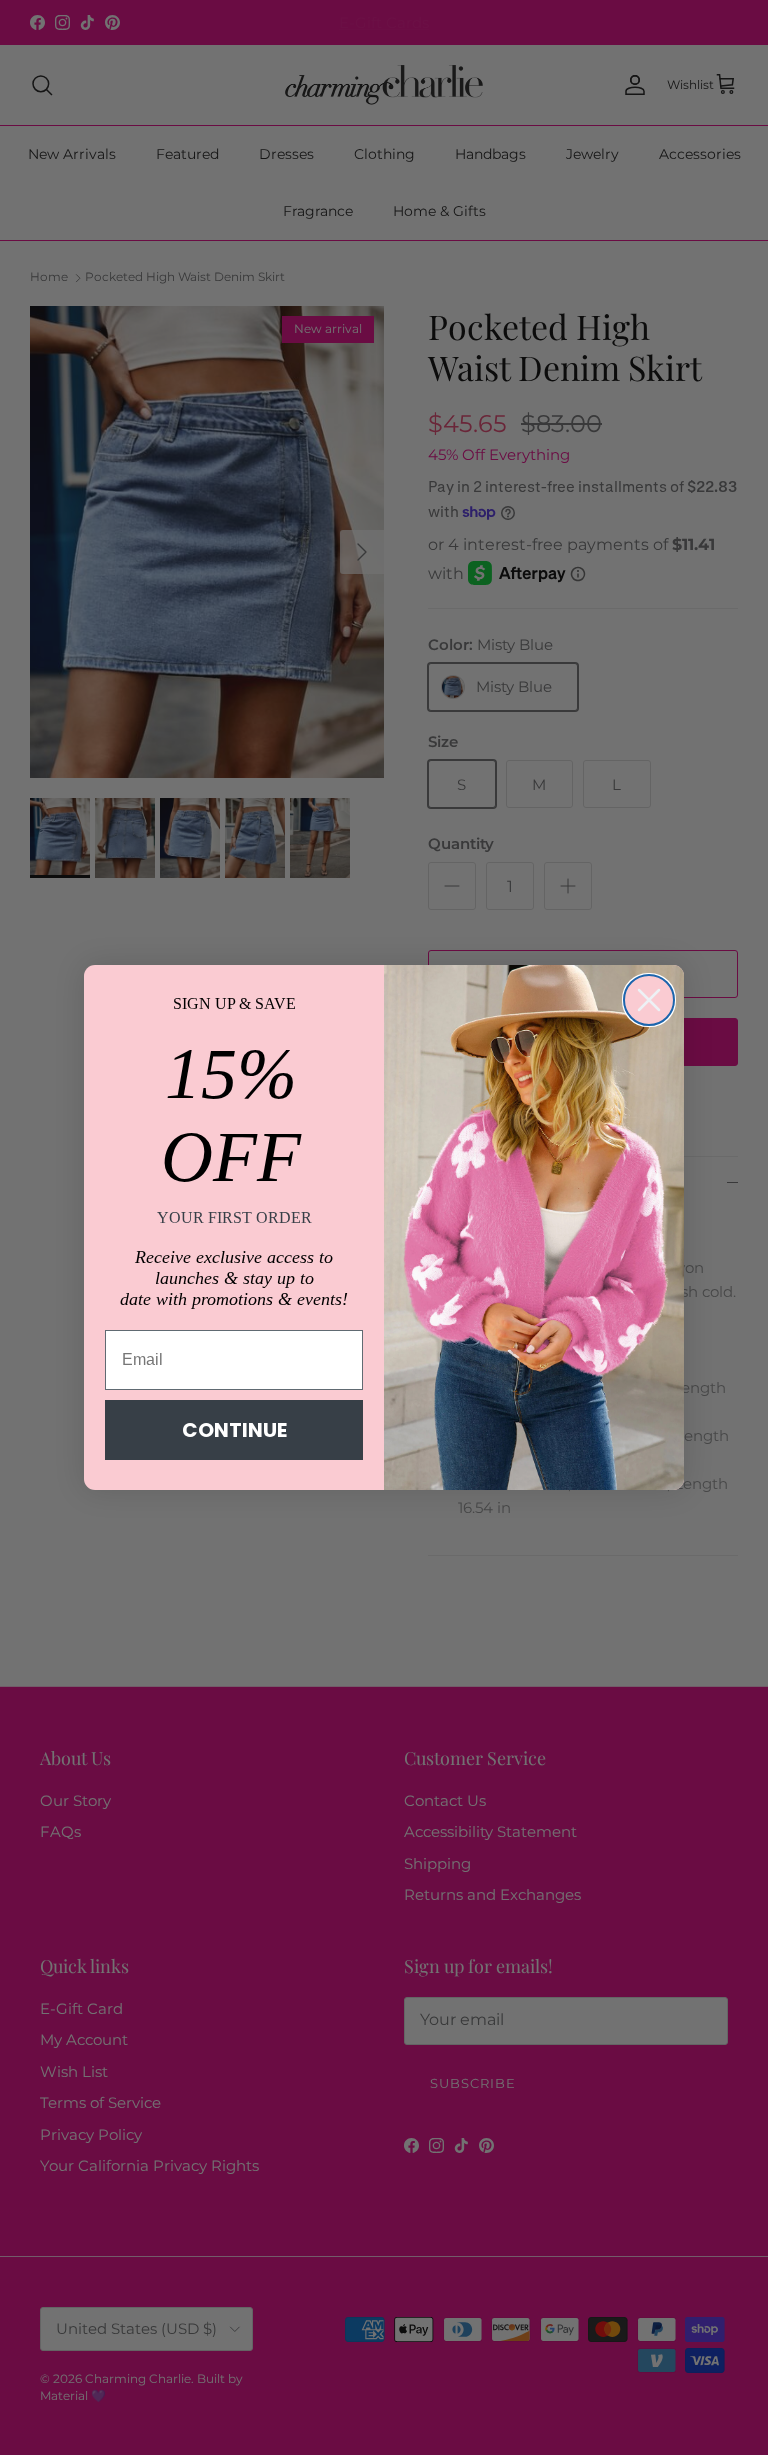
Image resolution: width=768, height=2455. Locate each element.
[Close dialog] (649, 1000)
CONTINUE (234, 1430)
